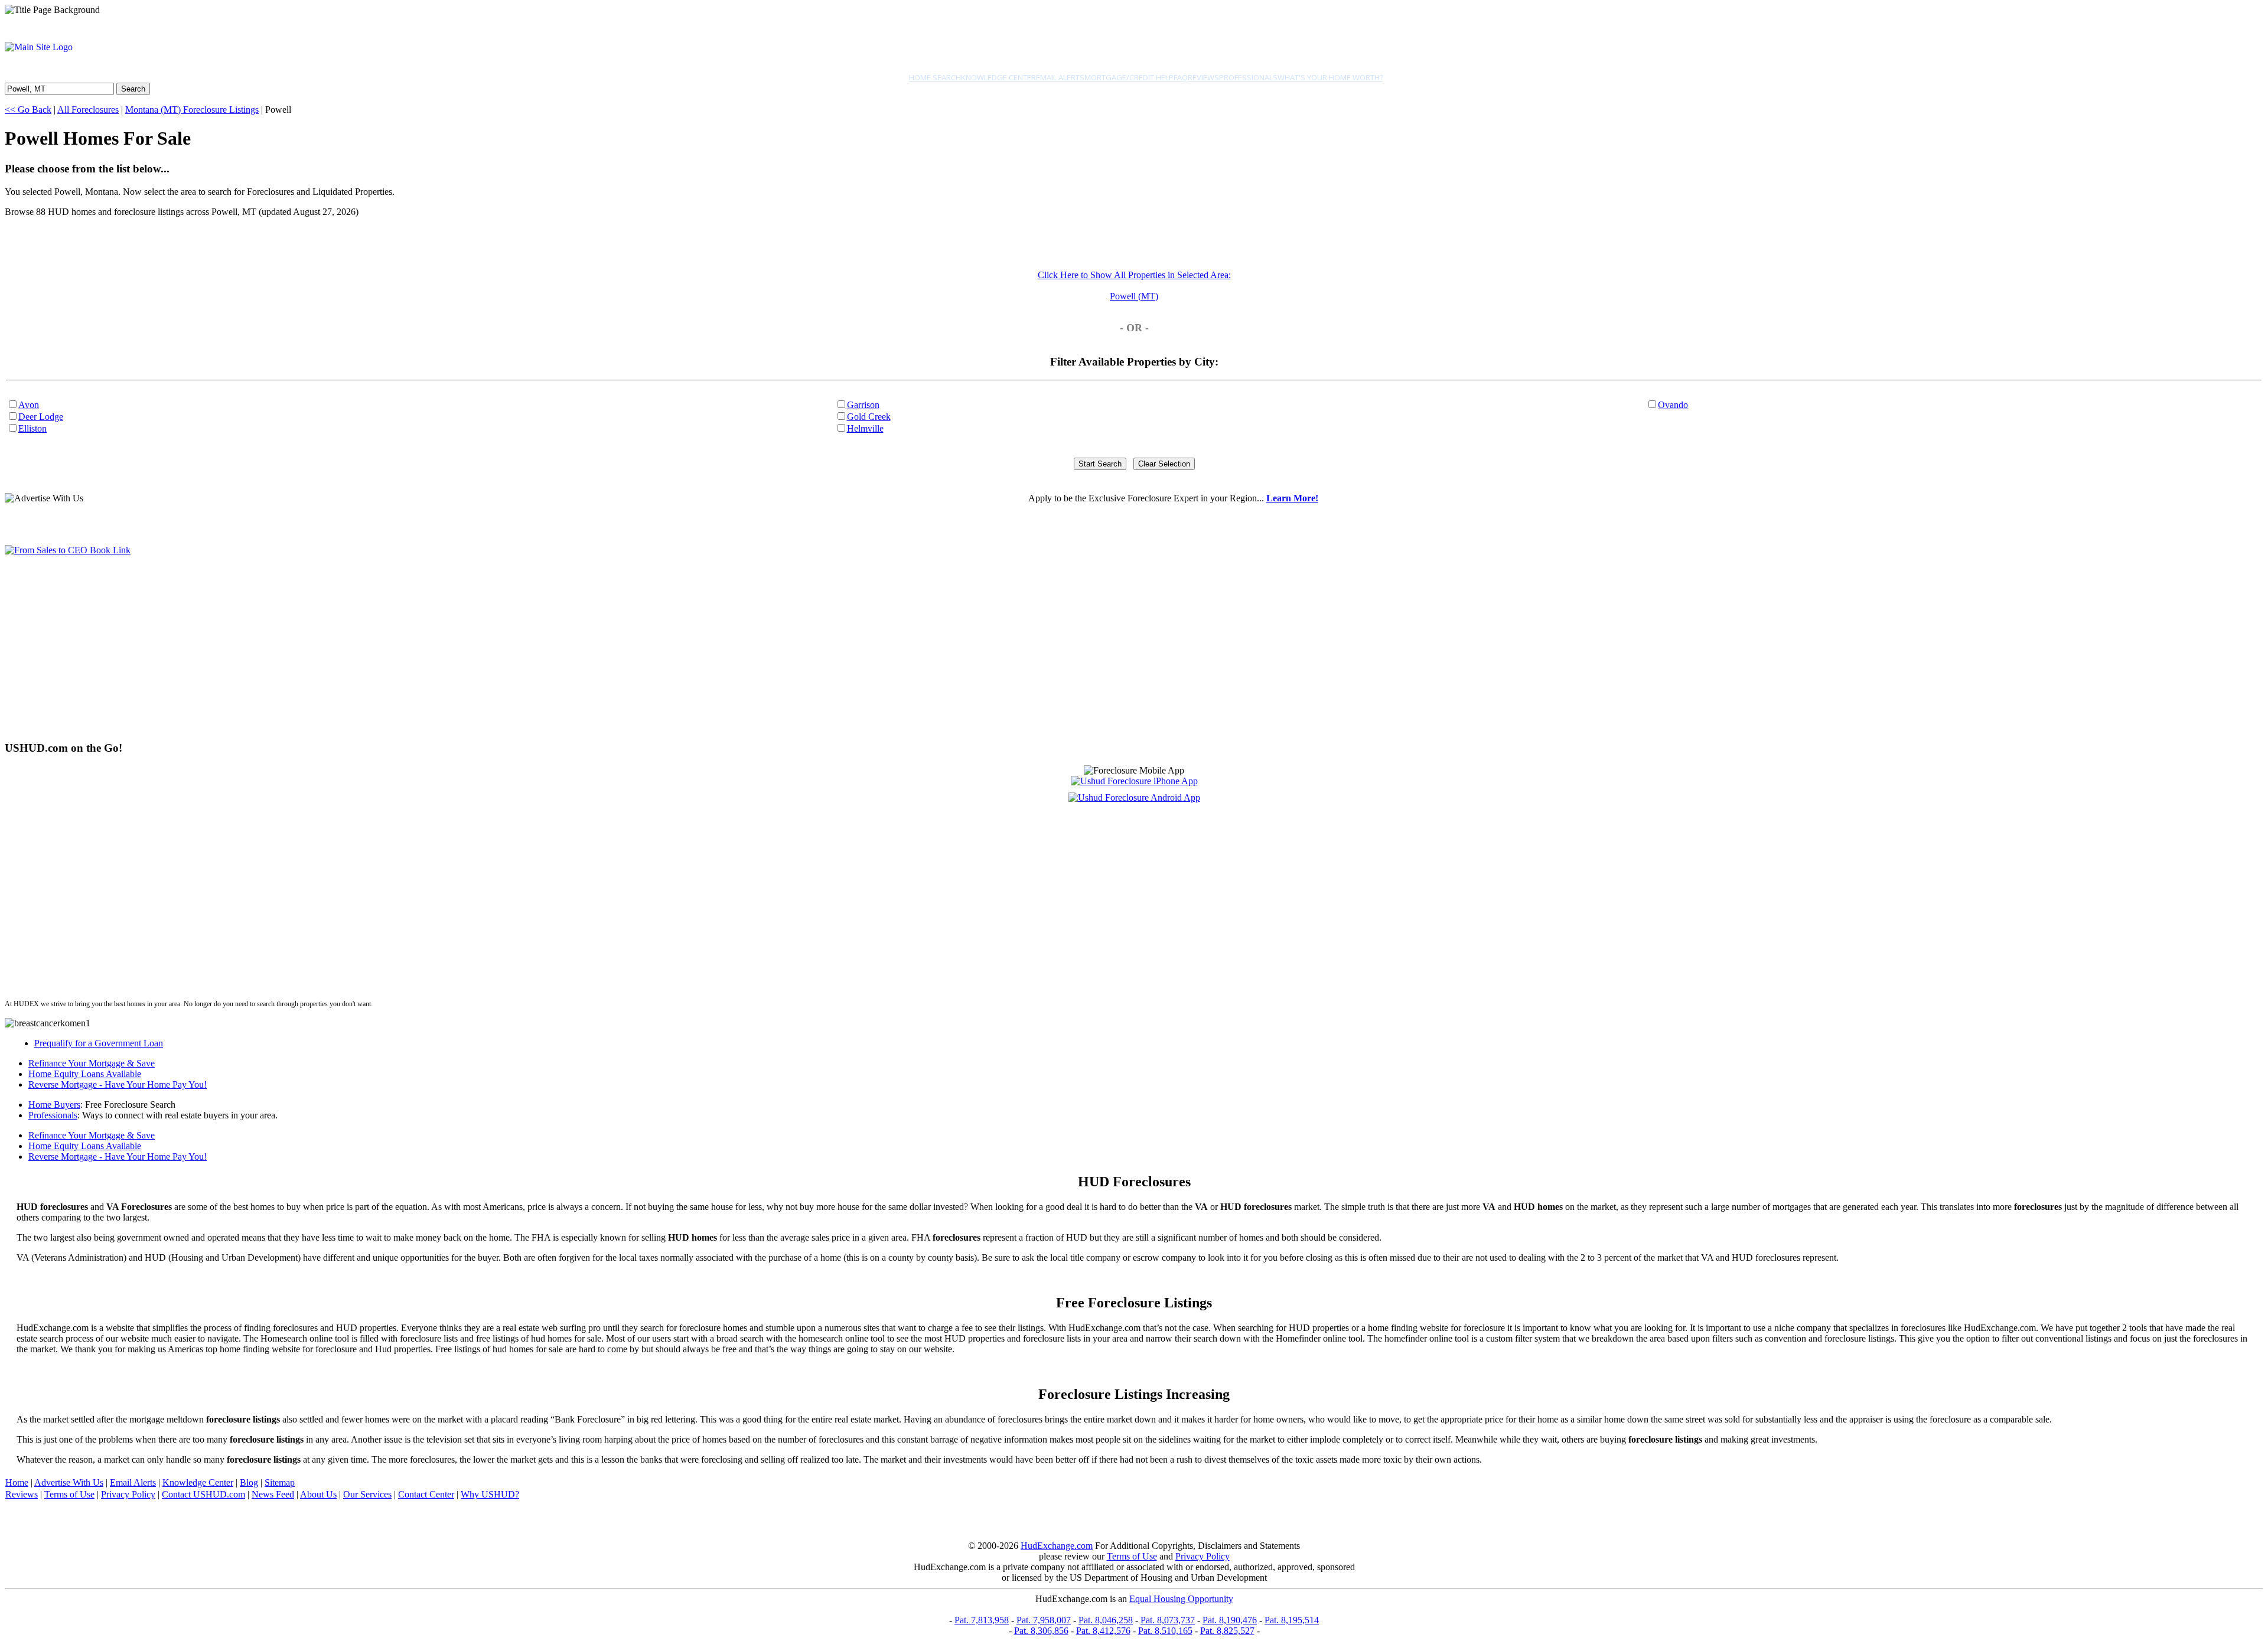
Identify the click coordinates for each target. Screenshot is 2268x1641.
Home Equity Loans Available (85, 1074)
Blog (249, 1482)
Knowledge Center (998, 77)
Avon (29, 405)
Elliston (32, 428)
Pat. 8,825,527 (1227, 1631)
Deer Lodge (41, 417)
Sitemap (280, 1482)
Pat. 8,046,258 (1106, 1620)
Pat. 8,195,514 (1292, 1620)
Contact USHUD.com (203, 1494)
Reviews (1203, 77)
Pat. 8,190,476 (1230, 1620)
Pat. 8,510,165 (1165, 1631)
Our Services (367, 1494)
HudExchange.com (1057, 1546)
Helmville (865, 428)
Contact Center (426, 1494)
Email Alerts (1060, 77)
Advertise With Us (69, 1482)
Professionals (1248, 77)
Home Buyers (54, 1105)
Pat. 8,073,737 (1168, 1620)
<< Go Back (28, 110)
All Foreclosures (88, 110)
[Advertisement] (359, 648)
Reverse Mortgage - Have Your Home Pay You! (118, 1084)
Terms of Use (69, 1494)
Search (133, 89)
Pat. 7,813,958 (982, 1620)
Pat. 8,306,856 (1041, 1631)
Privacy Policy (128, 1494)
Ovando (1673, 405)
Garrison (863, 405)
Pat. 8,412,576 (1103, 1631)
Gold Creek (869, 417)
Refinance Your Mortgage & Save (92, 1063)
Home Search (935, 77)
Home (17, 1482)
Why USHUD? (490, 1494)
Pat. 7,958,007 (1044, 1620)
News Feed (273, 1494)
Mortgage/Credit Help (1129, 77)
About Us (318, 1494)
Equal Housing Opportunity (1181, 1599)
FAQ (1181, 77)
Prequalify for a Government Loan (99, 1043)
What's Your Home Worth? (1330, 77)
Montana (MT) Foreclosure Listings (192, 110)
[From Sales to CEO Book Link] (68, 550)
